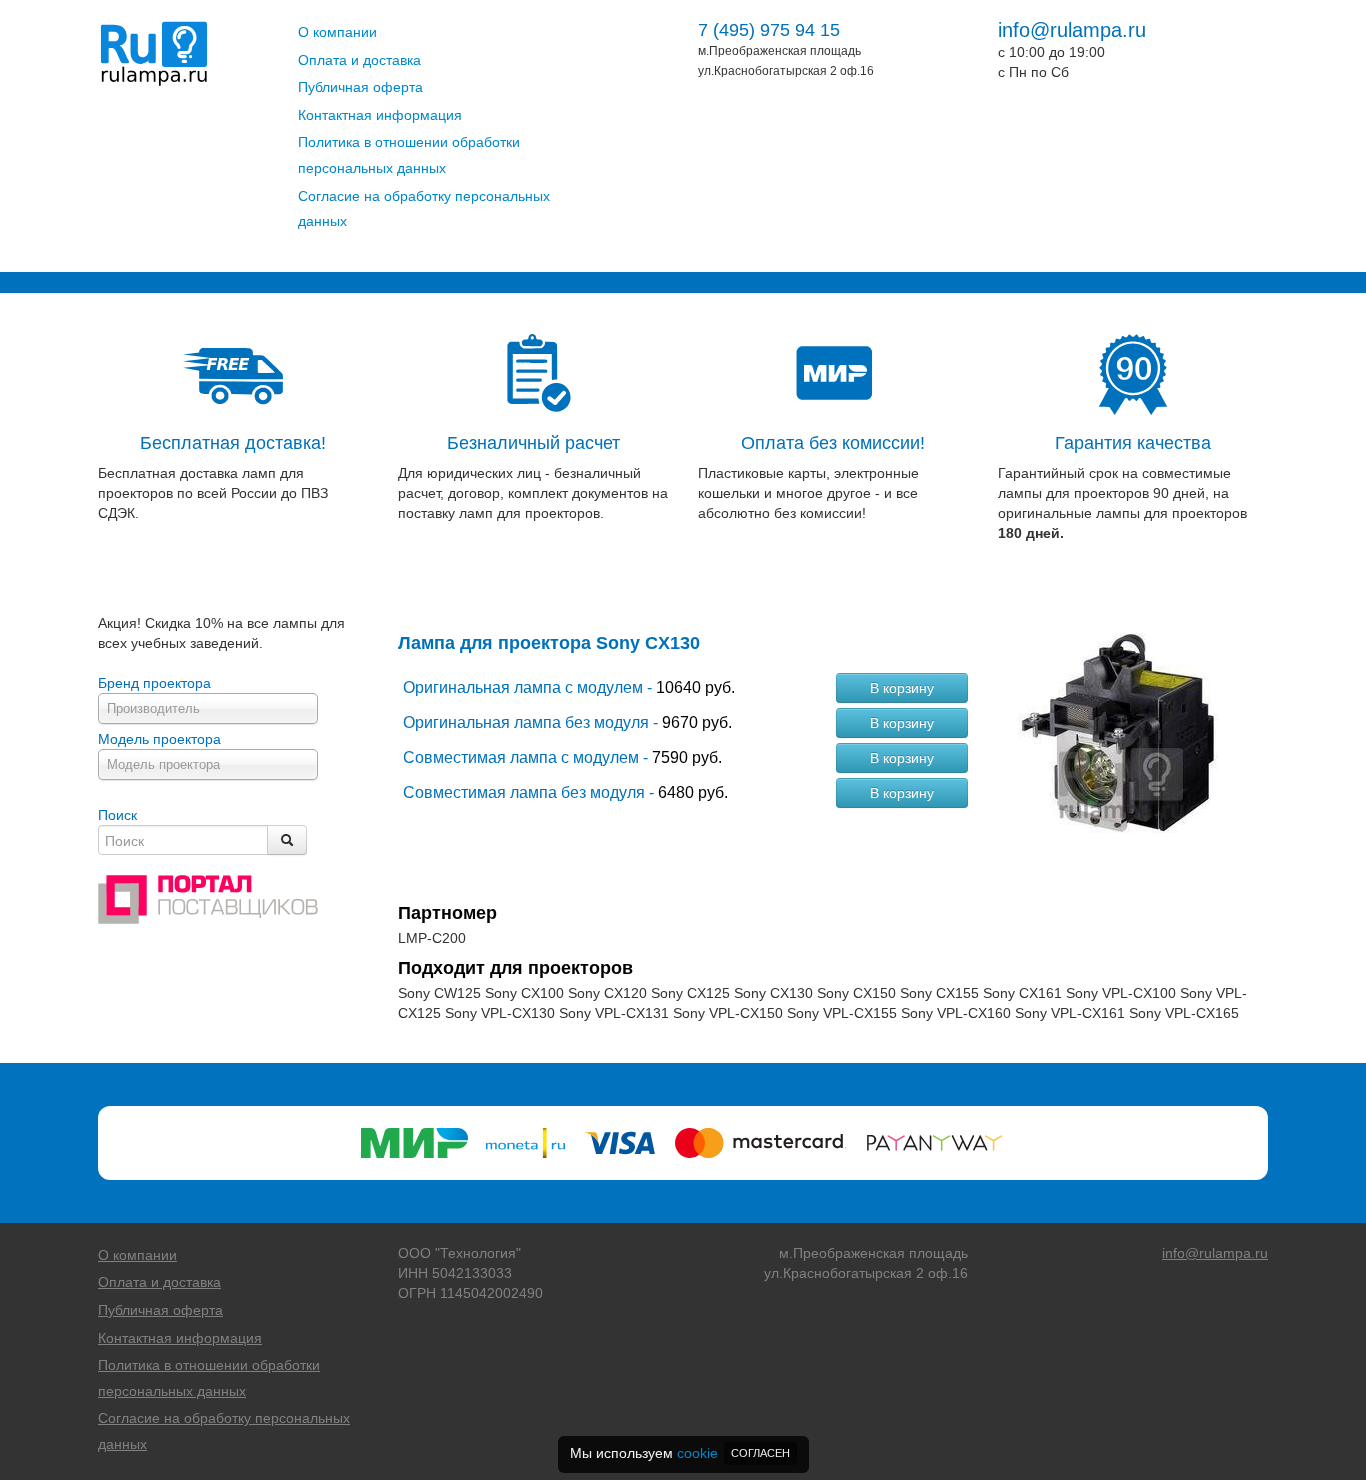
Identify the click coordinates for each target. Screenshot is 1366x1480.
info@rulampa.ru (1072, 30)
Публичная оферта (360, 87)
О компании (337, 32)
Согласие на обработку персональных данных (424, 209)
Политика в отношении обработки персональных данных (409, 155)
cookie (697, 1453)
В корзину (902, 688)
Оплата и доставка (359, 60)
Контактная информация (380, 115)
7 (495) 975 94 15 (769, 30)
